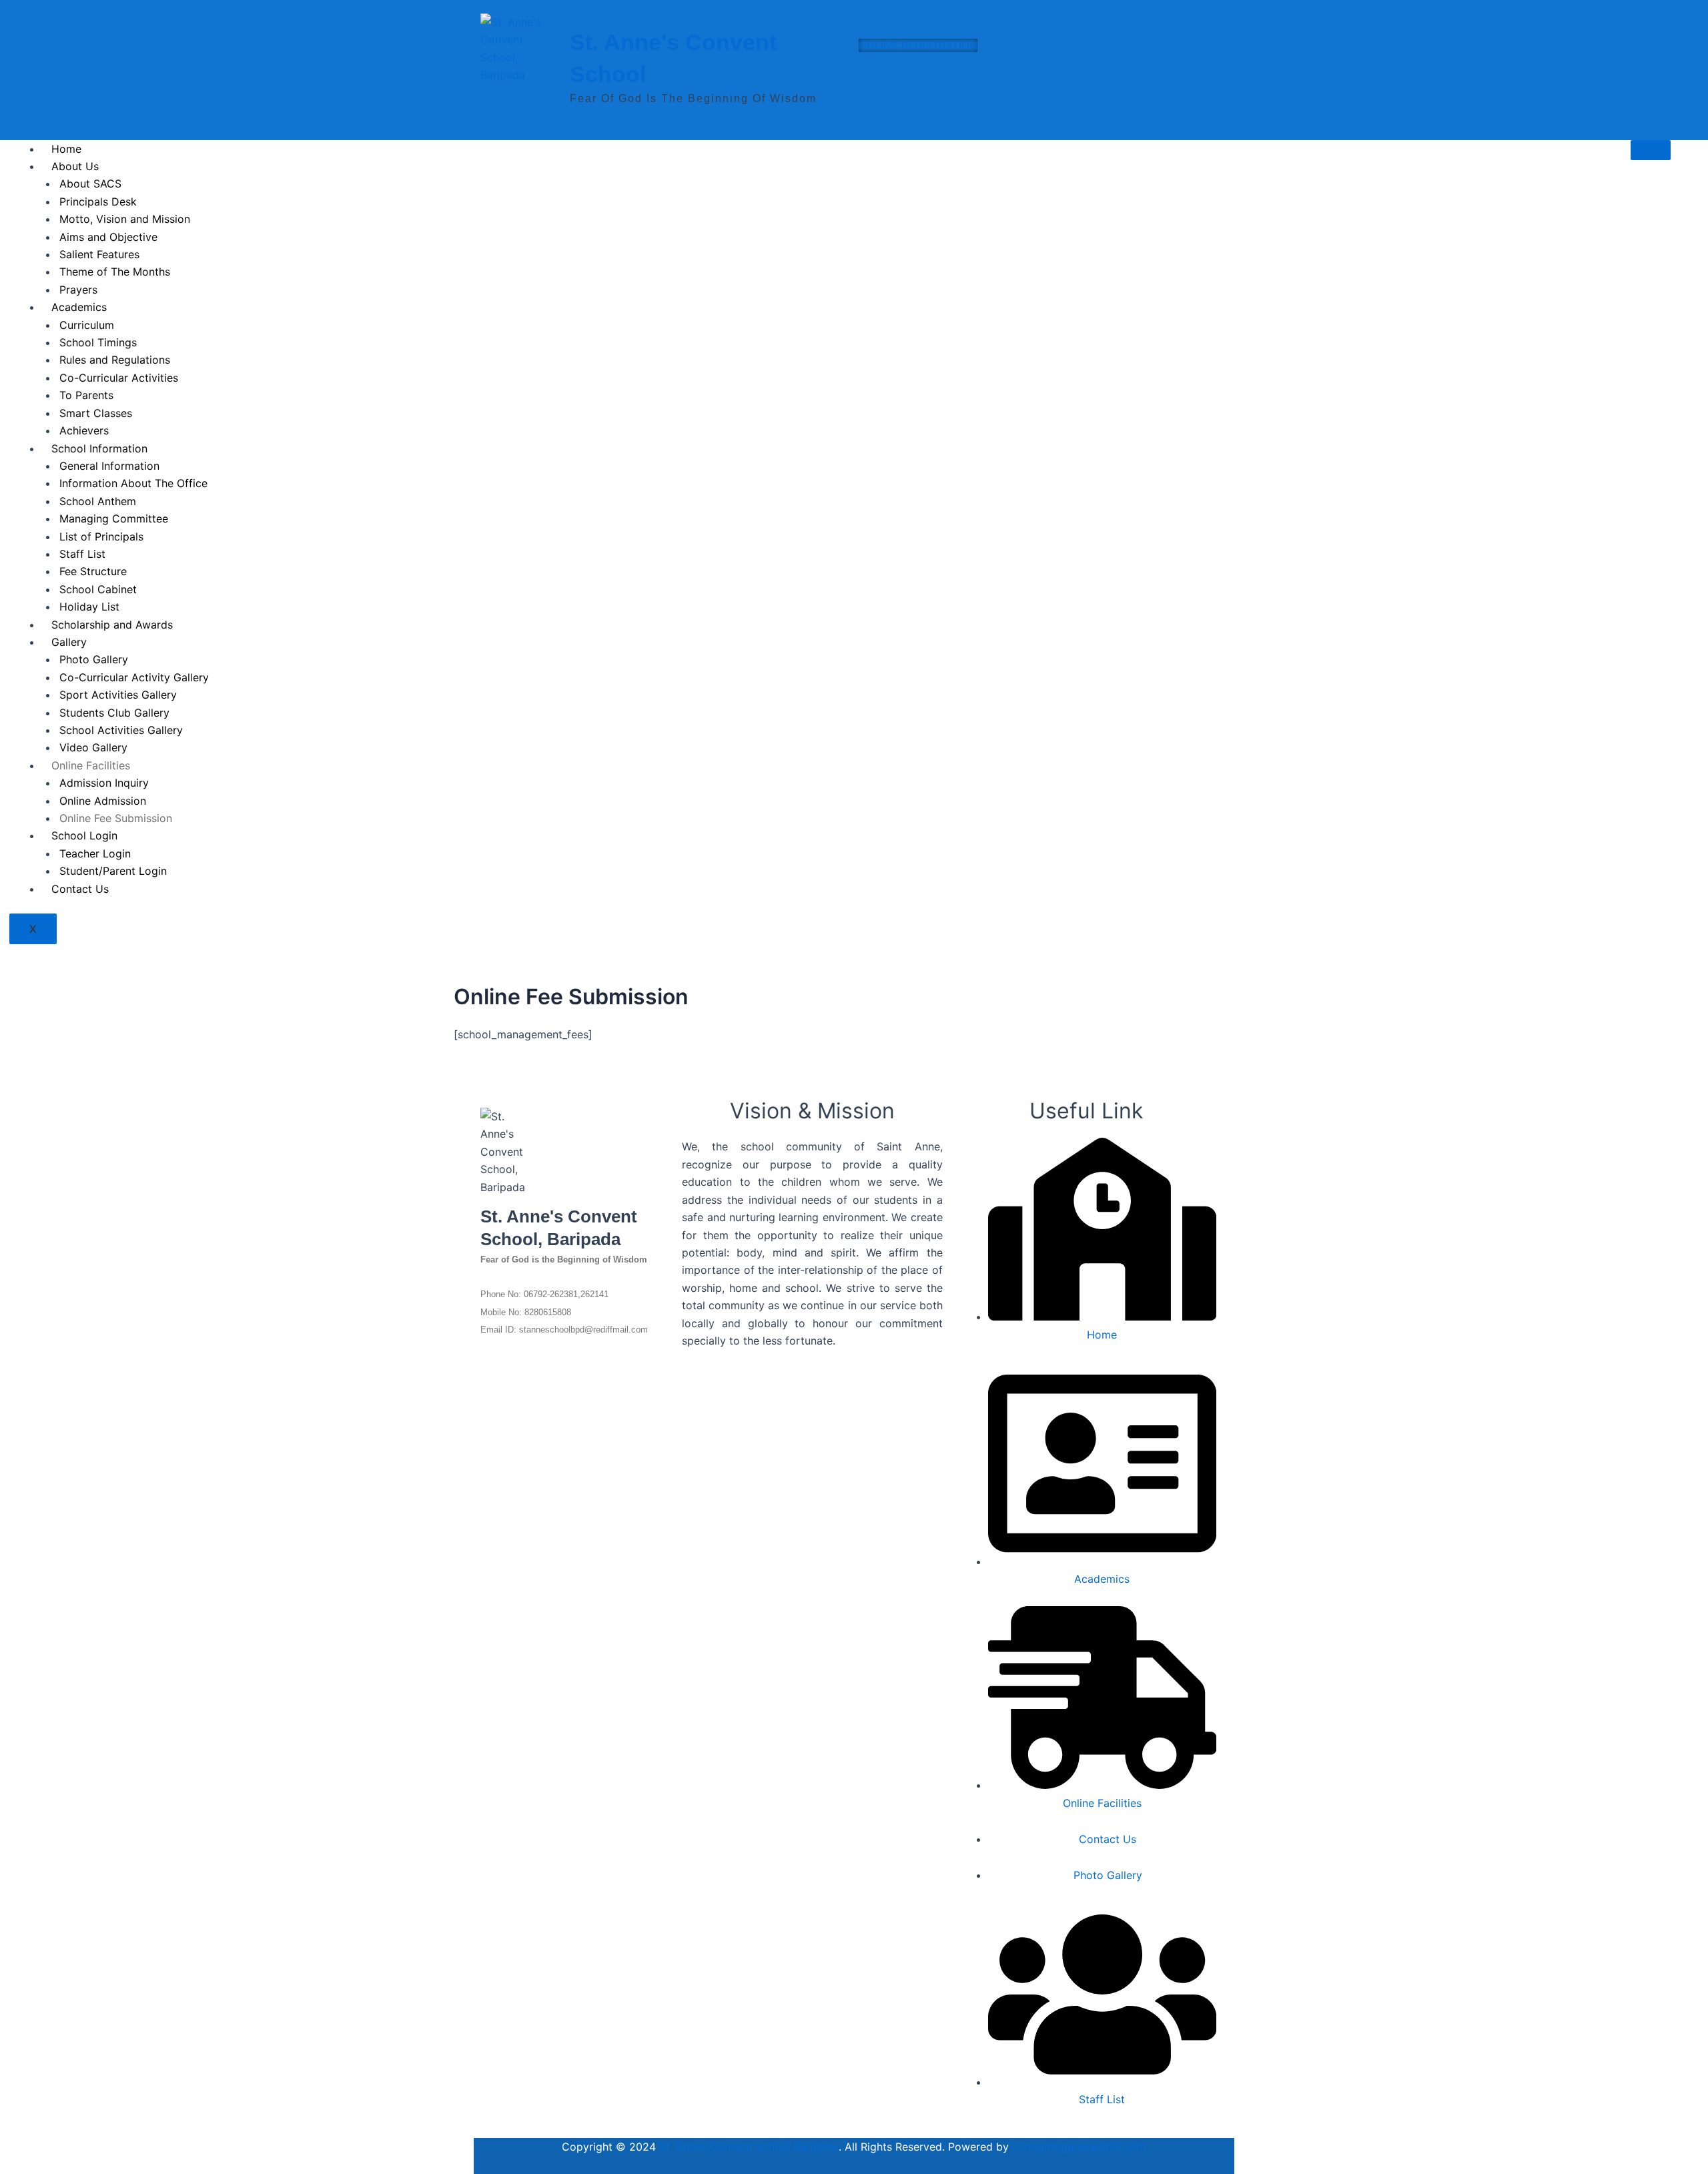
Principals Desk (98, 202)
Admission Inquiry (104, 783)
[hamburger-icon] (1651, 150)
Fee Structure (93, 571)
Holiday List (89, 607)
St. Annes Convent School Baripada (749, 2147)
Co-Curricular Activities (119, 378)
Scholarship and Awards (112, 625)
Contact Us (80, 889)
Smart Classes (96, 413)
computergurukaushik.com (1079, 2147)
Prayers (78, 290)
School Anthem (98, 501)
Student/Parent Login (113, 871)
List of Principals (101, 536)
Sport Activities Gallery (118, 695)
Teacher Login (95, 853)
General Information (109, 466)
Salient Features (99, 254)
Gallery (69, 642)
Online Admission (103, 801)
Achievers (84, 430)
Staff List (82, 554)
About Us (75, 166)
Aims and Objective (108, 237)
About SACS (90, 184)
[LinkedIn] (1155, 50)
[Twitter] (1134, 50)
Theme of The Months (115, 272)
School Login (84, 835)
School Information (99, 448)
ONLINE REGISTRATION (918, 45)
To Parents (86, 395)
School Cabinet (98, 589)
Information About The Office (133, 483)
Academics (79, 307)
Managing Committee (114, 518)
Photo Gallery (94, 659)
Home (66, 149)
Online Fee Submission (116, 818)
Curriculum (87, 325)
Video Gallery (93, 747)
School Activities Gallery (121, 730)
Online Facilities (91, 765)
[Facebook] (1114, 50)
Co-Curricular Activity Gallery (134, 677)
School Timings (98, 342)
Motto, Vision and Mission (125, 219)
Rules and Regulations (115, 360)
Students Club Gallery (114, 713)
